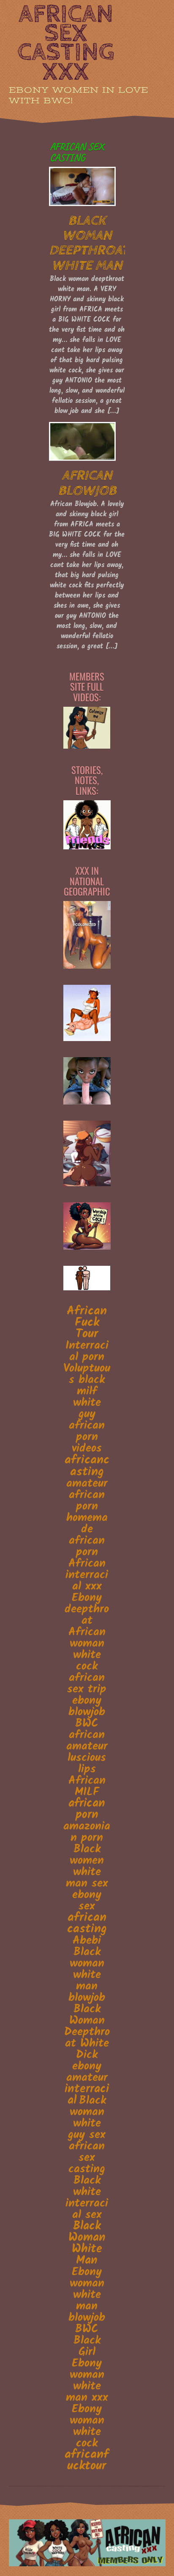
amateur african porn (87, 1495)
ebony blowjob (87, 1706)
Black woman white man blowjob (87, 1975)
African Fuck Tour (87, 1323)
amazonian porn (87, 1832)
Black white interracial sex (87, 2198)
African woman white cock (87, 1649)
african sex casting (87, 2158)
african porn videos (87, 1437)
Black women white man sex (87, 1867)
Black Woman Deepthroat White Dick (87, 2032)
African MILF (87, 1787)
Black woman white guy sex (87, 2118)
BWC (87, 1724)
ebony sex (87, 1901)
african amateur (87, 1741)
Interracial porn (87, 1351)
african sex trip (87, 1684)
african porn (87, 1809)
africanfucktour (87, 2460)
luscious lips (87, 1764)
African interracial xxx (87, 1575)
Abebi (87, 1941)
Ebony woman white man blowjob (87, 2295)
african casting (87, 1923)
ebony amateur (87, 2072)
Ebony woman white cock (87, 2426)
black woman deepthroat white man (89, 243)
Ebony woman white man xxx (87, 2380)
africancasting (87, 1466)
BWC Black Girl (87, 2341)
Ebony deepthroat (87, 1609)
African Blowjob (87, 483)
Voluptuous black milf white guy (87, 1391)
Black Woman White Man (87, 2244)
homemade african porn (87, 1535)
